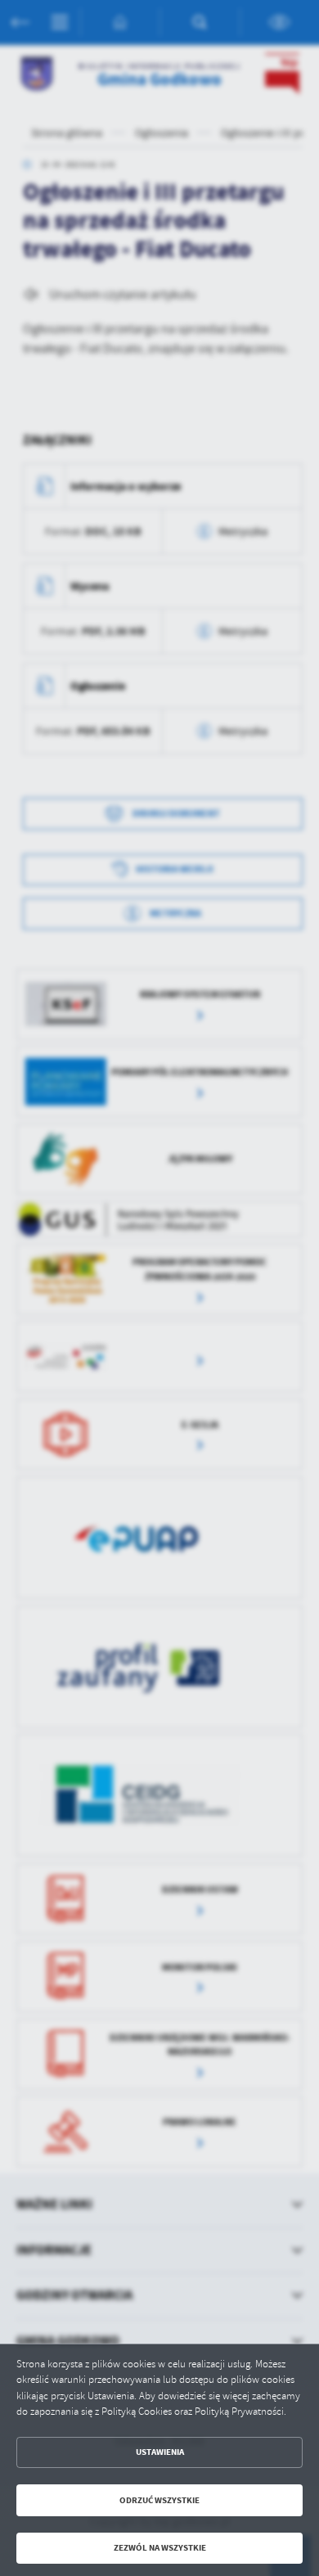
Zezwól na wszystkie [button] (160, 2548)
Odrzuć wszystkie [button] (159, 2500)
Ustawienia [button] (160, 2452)
